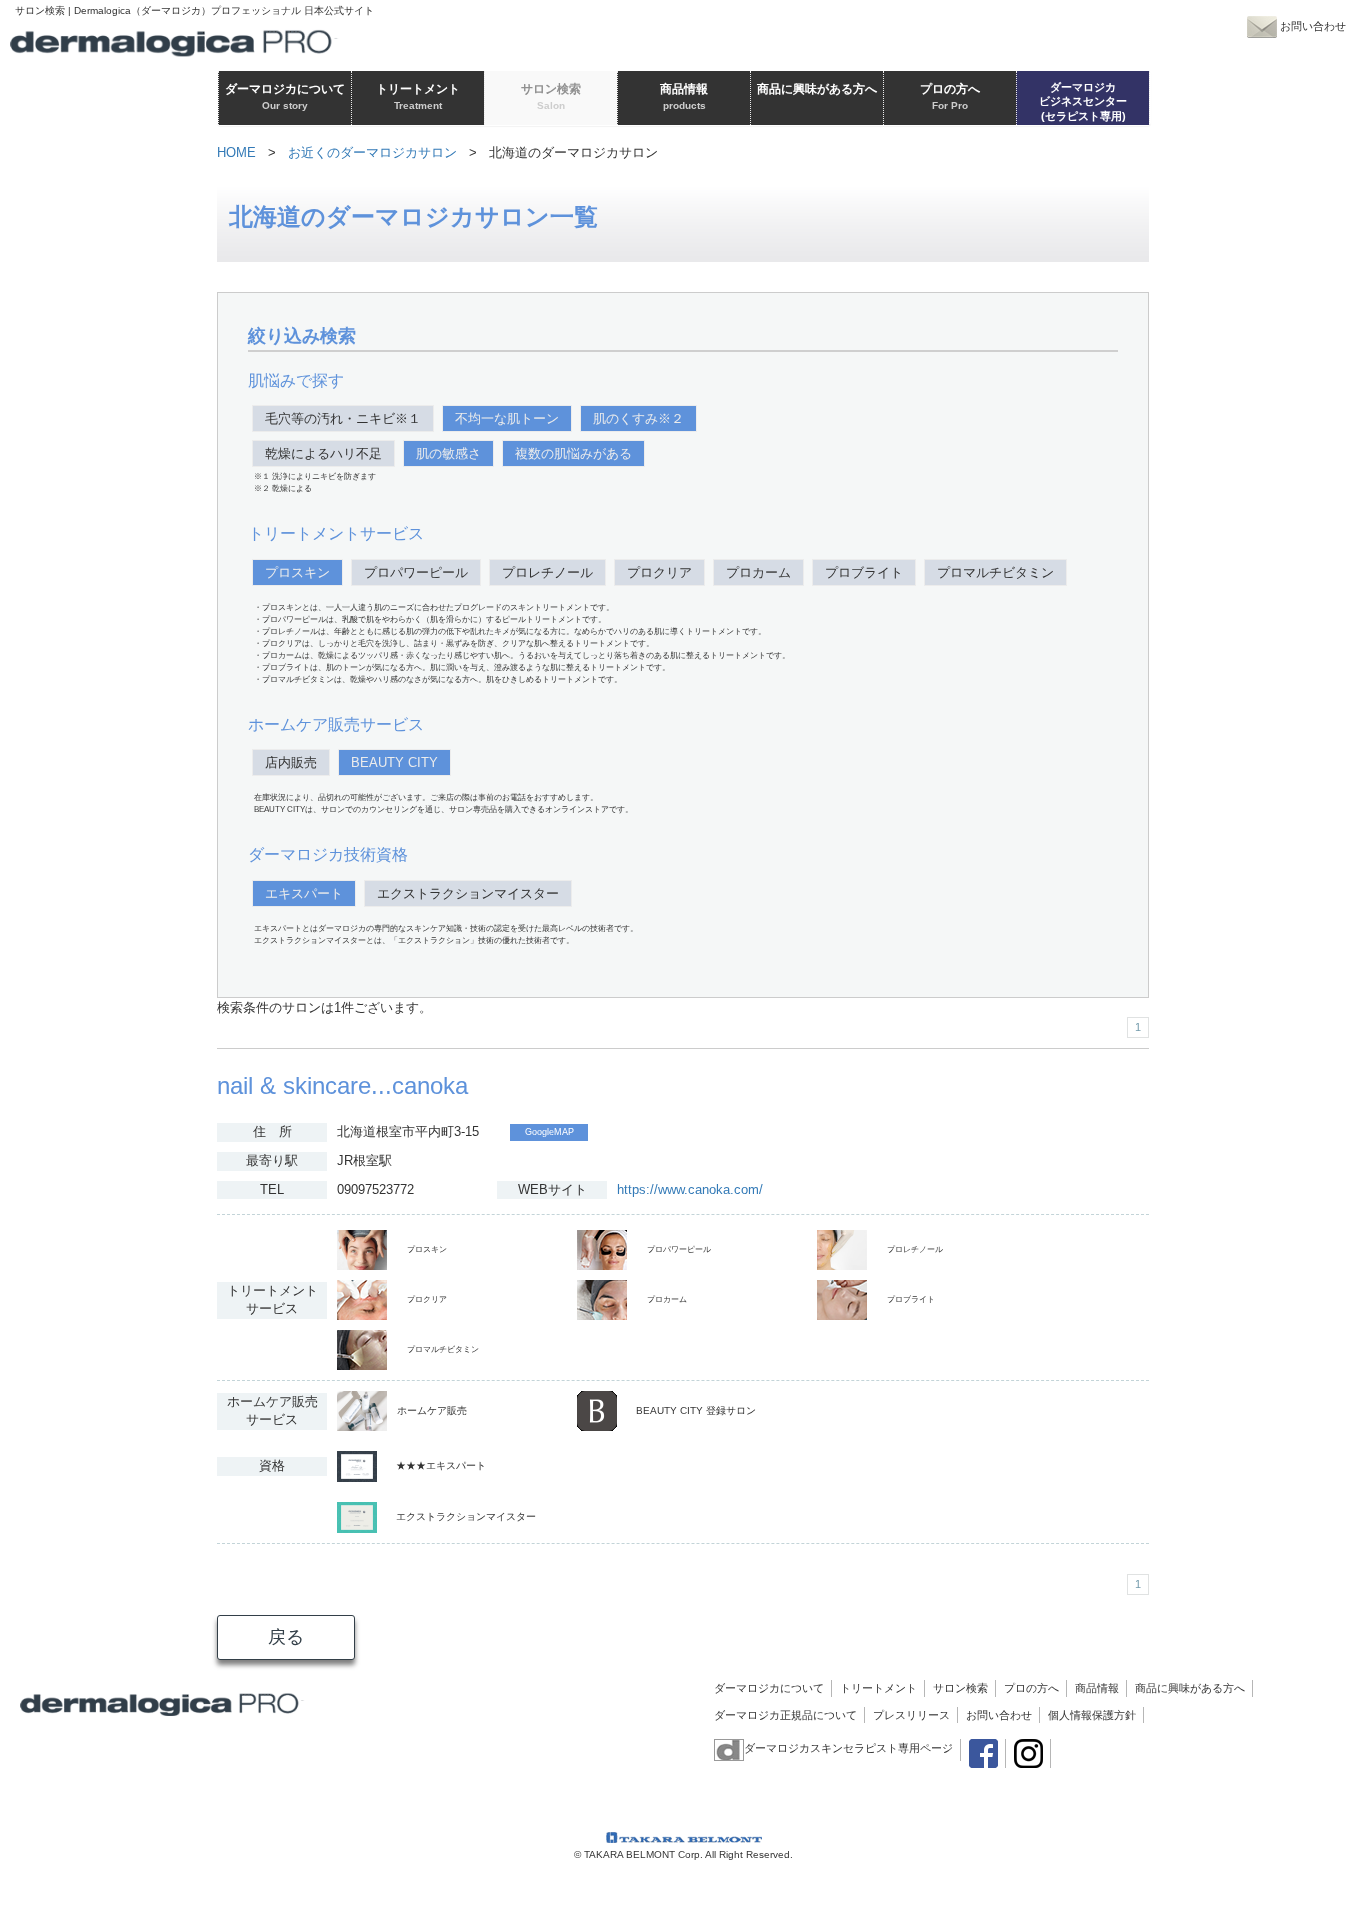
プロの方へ (1031, 1688)
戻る (286, 1637)
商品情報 (1097, 1688)
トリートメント (878, 1688)
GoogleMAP (549, 1132)
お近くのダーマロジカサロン (372, 152)
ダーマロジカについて (769, 1688)
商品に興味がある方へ (1190, 1688)
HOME (236, 152)
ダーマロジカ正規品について (785, 1715)
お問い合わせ (999, 1715)
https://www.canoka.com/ (690, 1189)
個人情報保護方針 (1092, 1715)
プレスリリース (911, 1715)
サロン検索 (960, 1688)
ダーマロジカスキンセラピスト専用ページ (848, 1748)
